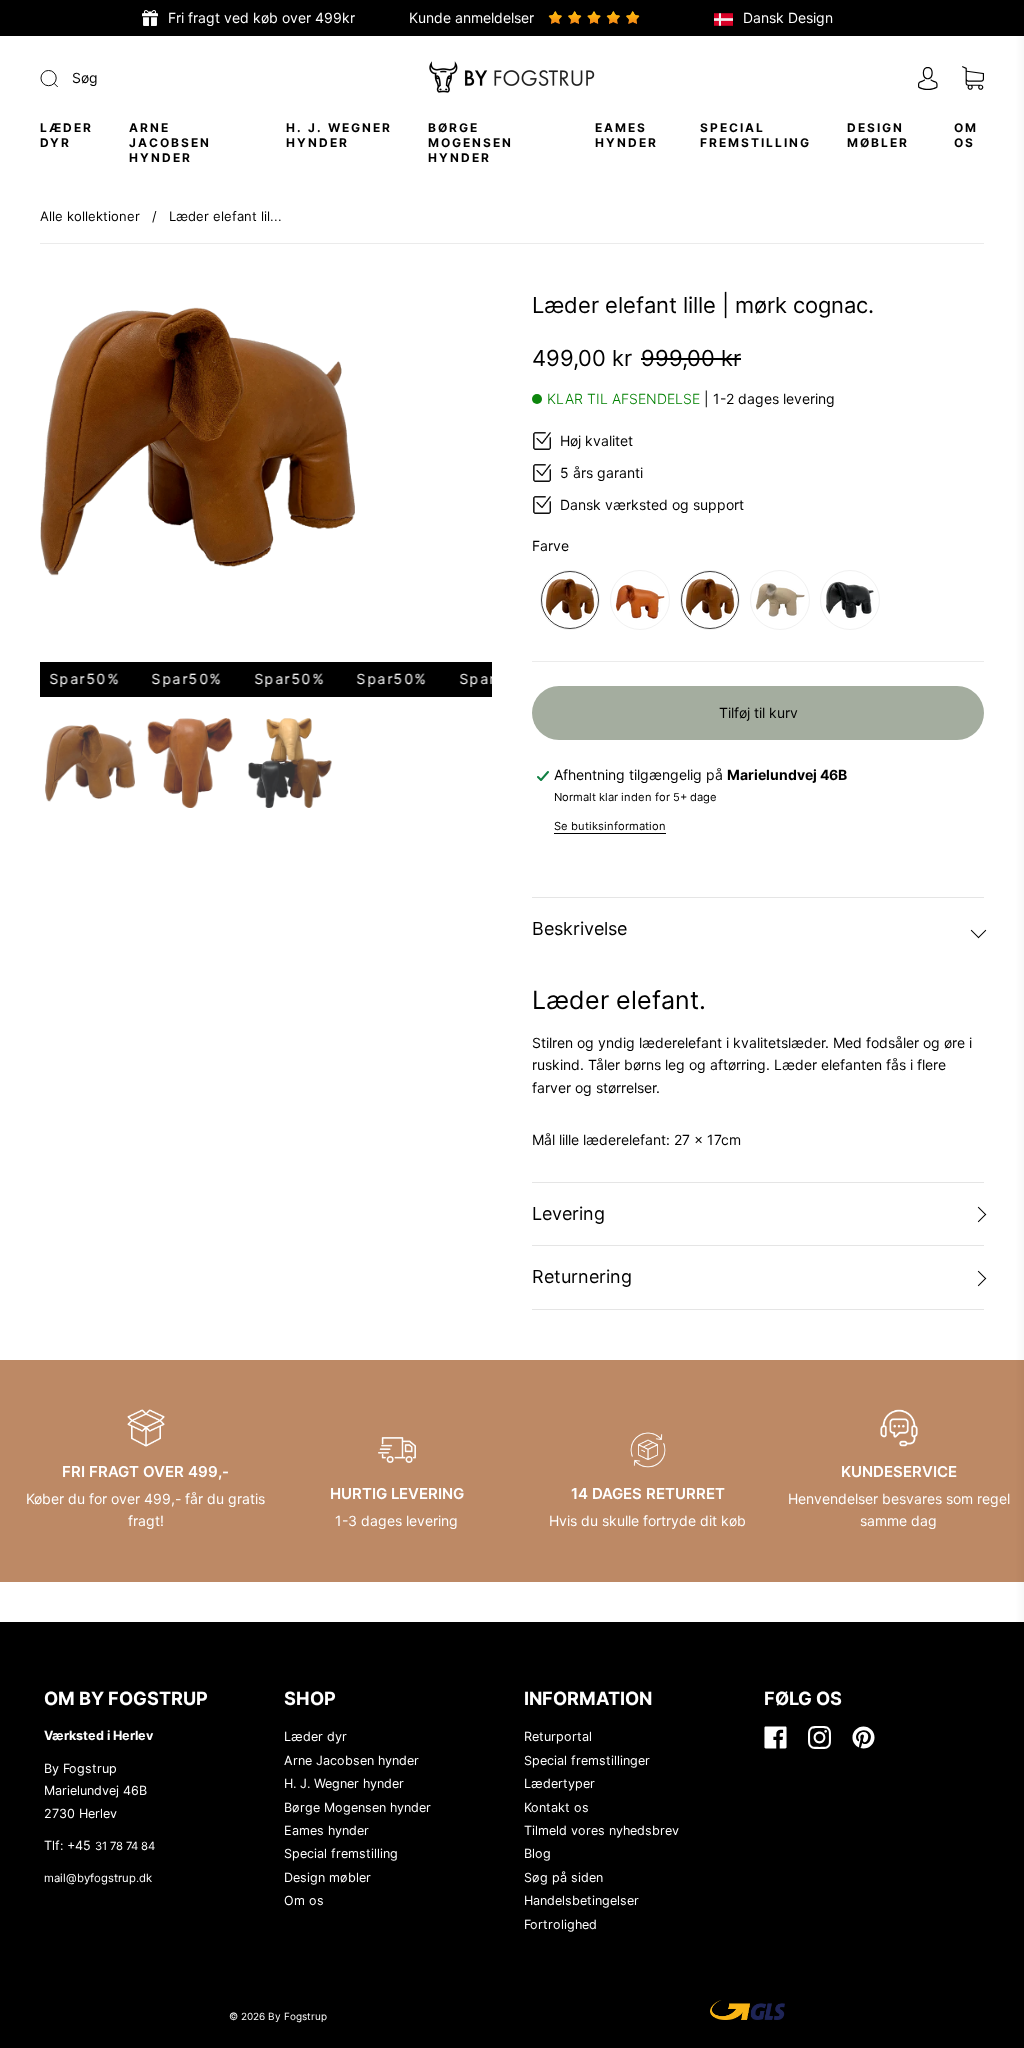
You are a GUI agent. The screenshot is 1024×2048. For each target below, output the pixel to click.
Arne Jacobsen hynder (170, 142)
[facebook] (774, 1737)
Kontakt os (556, 1807)
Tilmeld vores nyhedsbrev (601, 1830)
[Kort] (973, 78)
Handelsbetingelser (581, 1900)
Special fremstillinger (587, 1760)
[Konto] (928, 77)
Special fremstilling (755, 135)
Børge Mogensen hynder (470, 142)
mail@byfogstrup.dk (98, 1878)
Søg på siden (563, 1877)
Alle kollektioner (90, 216)
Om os (966, 135)
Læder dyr (66, 135)
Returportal (558, 1736)
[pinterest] (862, 1737)
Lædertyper (559, 1783)
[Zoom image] (265, 476)
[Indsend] (183, 78)
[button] (85, 476)
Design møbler (878, 135)
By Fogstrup (297, 2016)
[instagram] (818, 1737)
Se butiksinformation (610, 826)
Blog (537, 1853)
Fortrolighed (560, 1924)
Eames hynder (626, 135)
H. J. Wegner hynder (339, 135)
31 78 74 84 (125, 1846)
